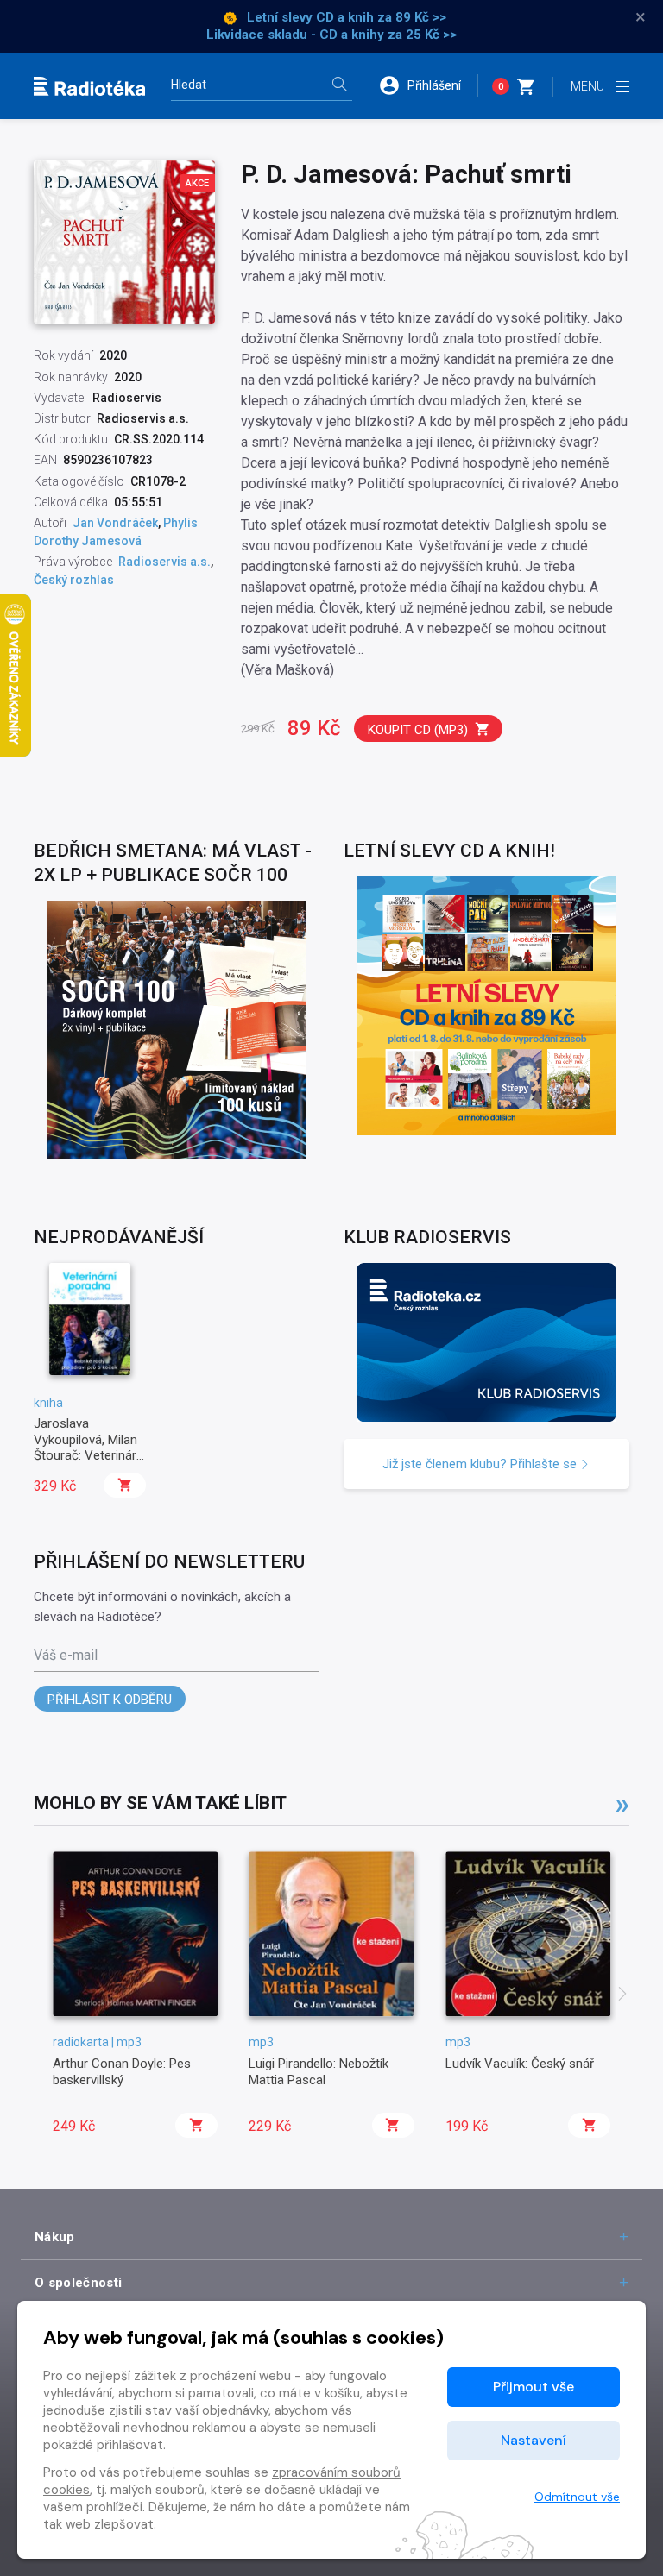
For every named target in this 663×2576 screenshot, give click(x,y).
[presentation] (622, 1995)
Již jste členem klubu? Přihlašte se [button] (481, 1464)
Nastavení (534, 2440)
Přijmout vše (534, 2387)
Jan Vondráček (115, 523)
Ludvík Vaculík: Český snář (520, 2064)
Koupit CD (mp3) (418, 730)
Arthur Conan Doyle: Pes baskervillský (122, 2071)
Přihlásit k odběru (110, 1700)
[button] (428, 85)
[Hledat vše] (339, 86)
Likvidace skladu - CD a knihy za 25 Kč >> (331, 35)
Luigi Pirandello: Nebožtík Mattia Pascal (319, 2071)
